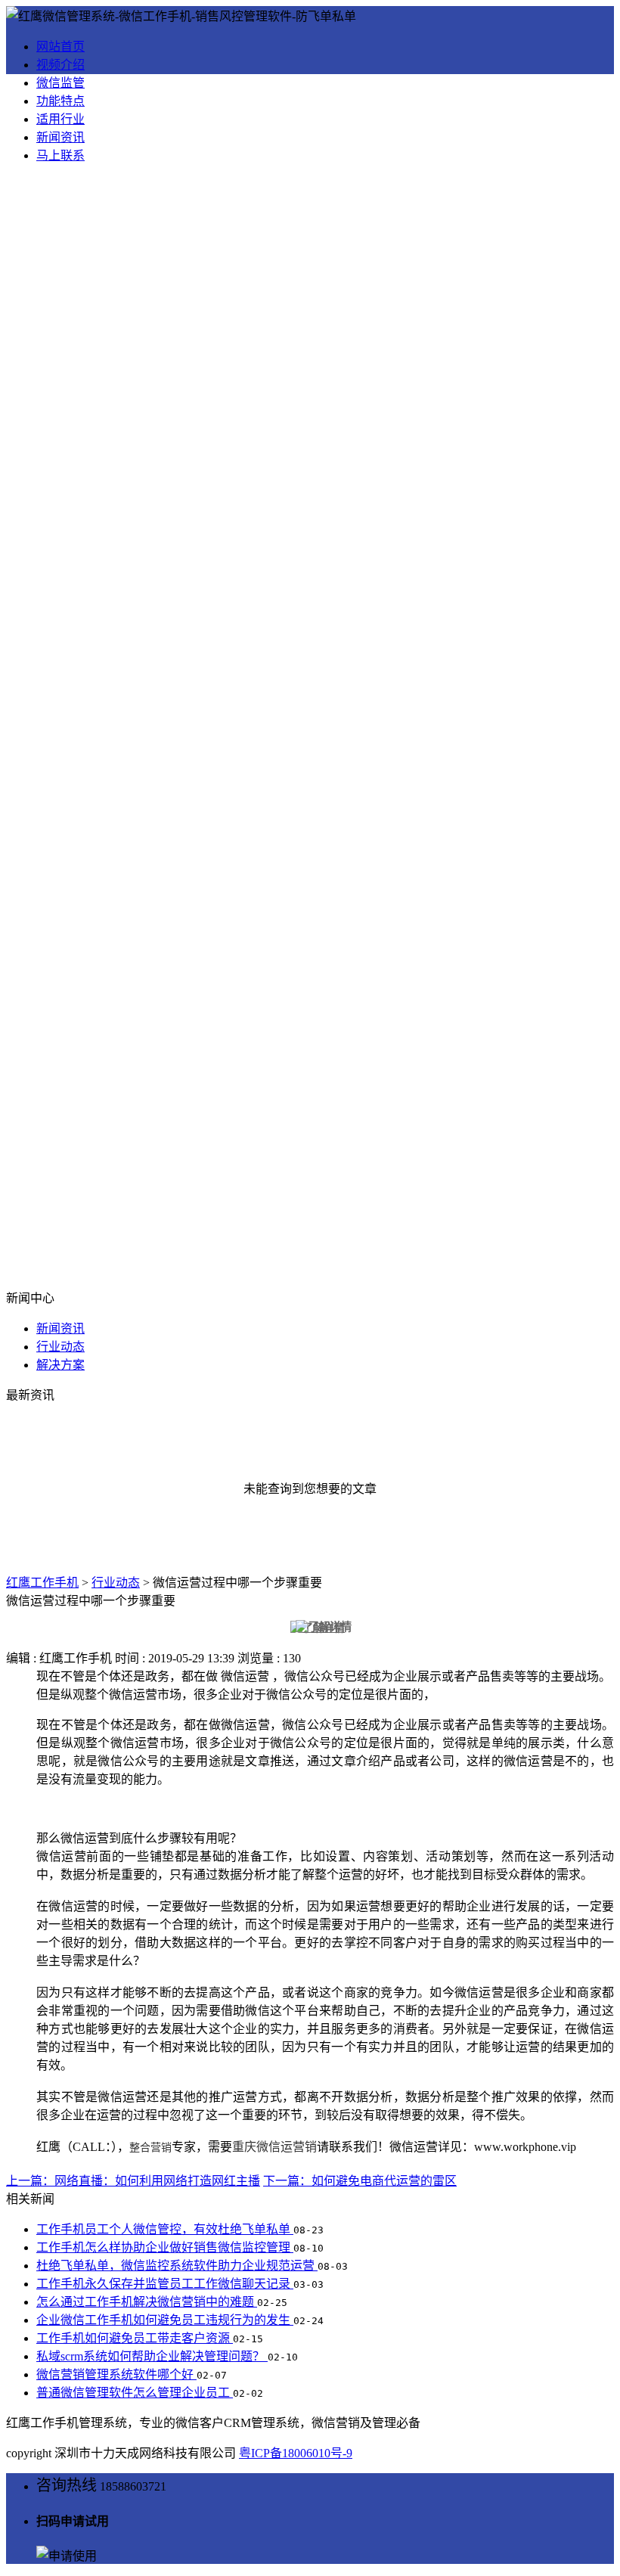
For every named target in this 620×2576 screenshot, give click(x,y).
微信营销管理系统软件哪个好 (116, 2374)
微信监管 (60, 83)
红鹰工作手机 (42, 1583)
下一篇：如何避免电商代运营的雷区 (360, 2181)
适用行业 (60, 119)
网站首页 (60, 47)
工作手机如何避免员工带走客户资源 (135, 2338)
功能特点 (60, 101)
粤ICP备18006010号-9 (296, 2453)
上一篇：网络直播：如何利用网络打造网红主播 (133, 2181)
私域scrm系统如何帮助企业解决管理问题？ (152, 2356)
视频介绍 (60, 65)
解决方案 (60, 1365)
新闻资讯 (60, 137)
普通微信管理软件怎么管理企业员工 (135, 2393)
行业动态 (60, 1347)
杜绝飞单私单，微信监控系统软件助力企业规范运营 (177, 2266)
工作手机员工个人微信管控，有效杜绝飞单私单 (165, 2229)
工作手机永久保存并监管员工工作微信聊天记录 (165, 2284)
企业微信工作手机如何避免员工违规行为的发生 (165, 2320)
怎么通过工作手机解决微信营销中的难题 (147, 2302)
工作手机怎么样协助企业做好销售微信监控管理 (165, 2247)
